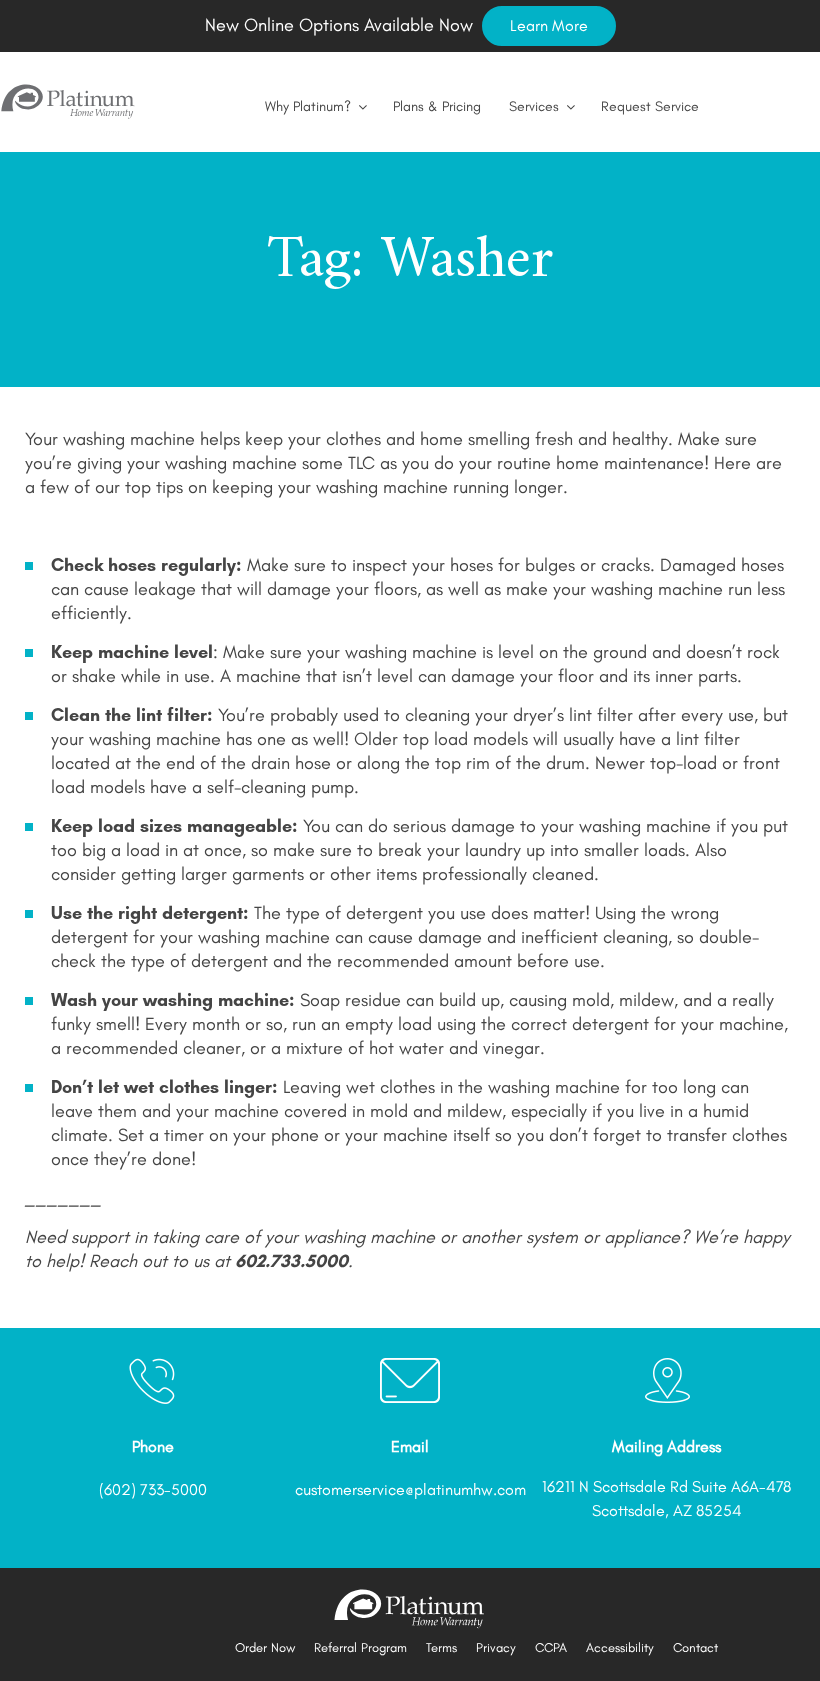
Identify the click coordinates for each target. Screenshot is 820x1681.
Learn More (549, 25)
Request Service (650, 106)
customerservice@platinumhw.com (410, 1489)
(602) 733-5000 (153, 1489)
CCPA (551, 1647)
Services (534, 106)
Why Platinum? (308, 106)
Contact (695, 1647)
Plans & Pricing (437, 106)
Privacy (496, 1647)
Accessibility (620, 1647)
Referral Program (360, 1647)
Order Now (265, 1647)
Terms (441, 1647)
